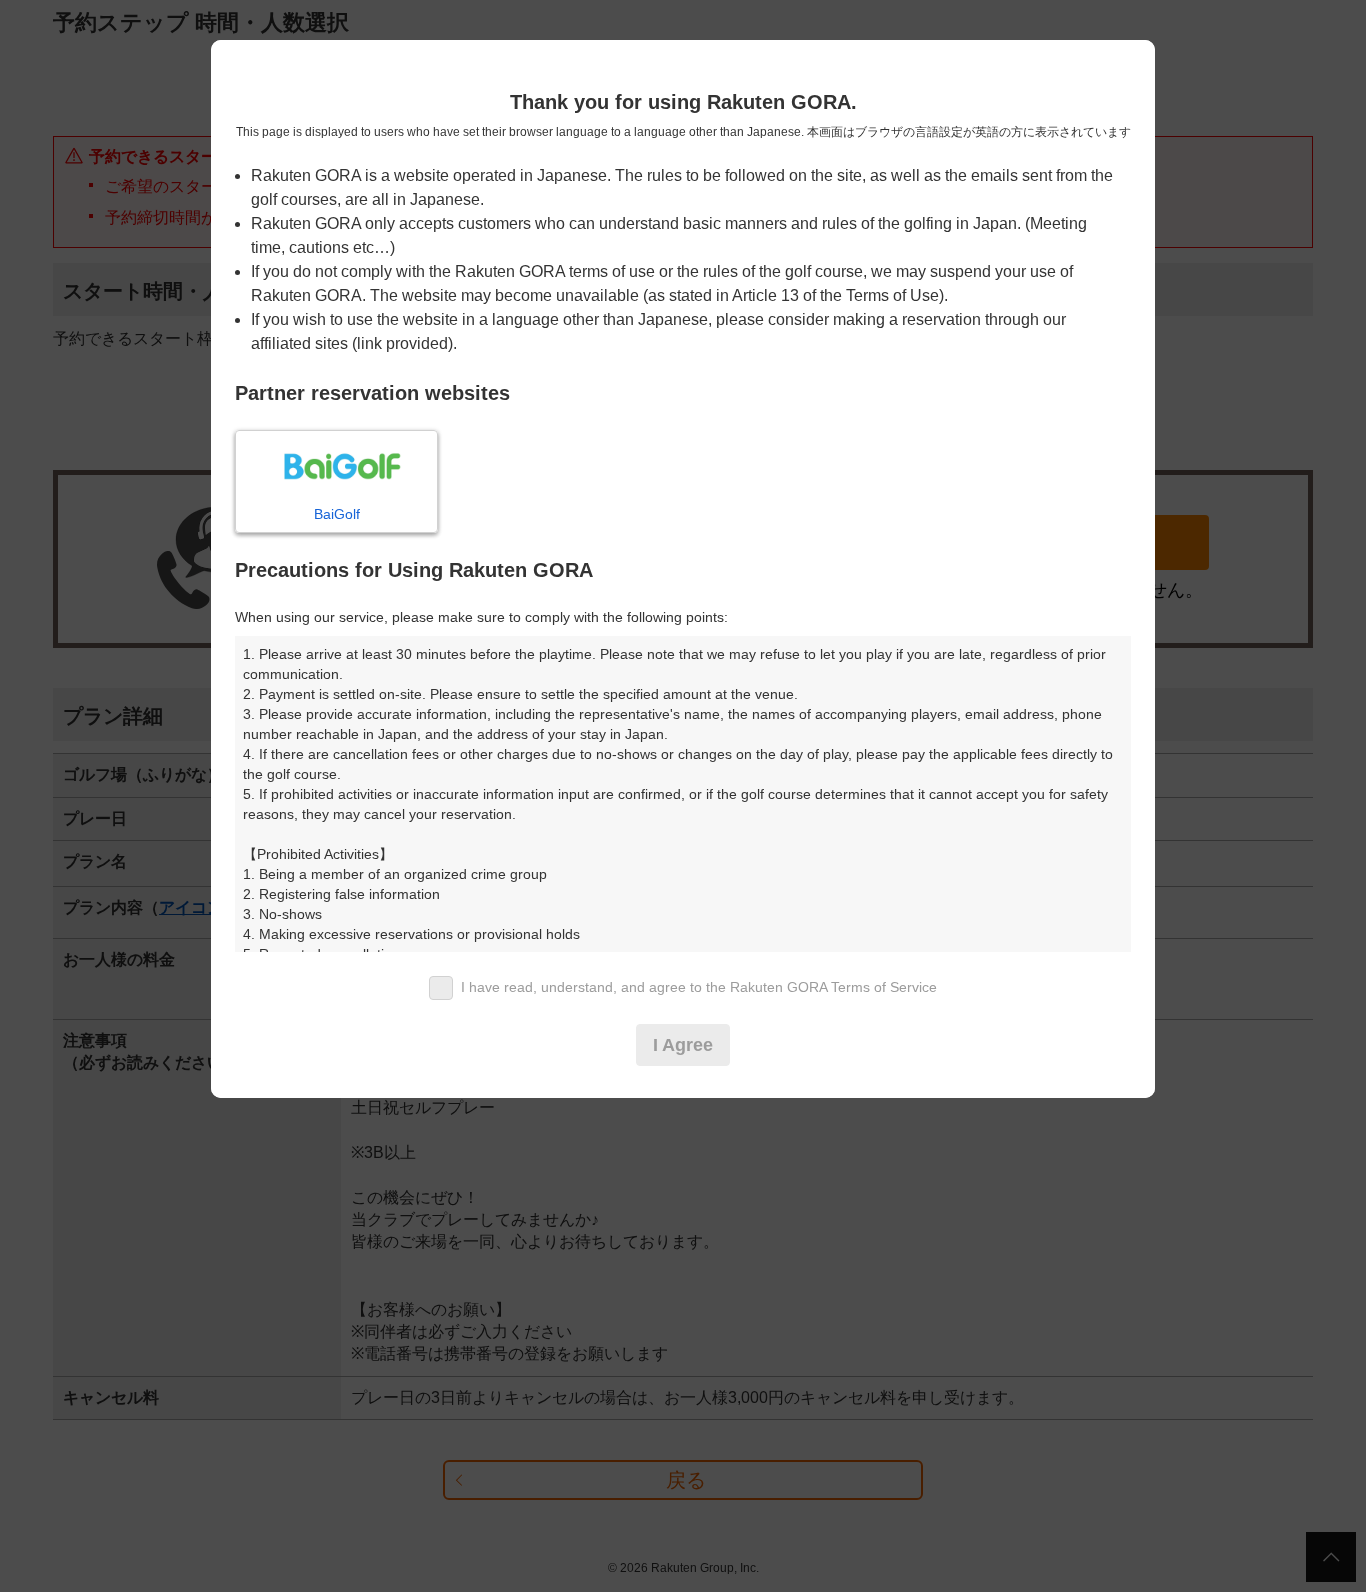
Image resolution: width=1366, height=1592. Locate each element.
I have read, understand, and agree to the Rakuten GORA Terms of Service (699, 987)
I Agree (683, 1045)
